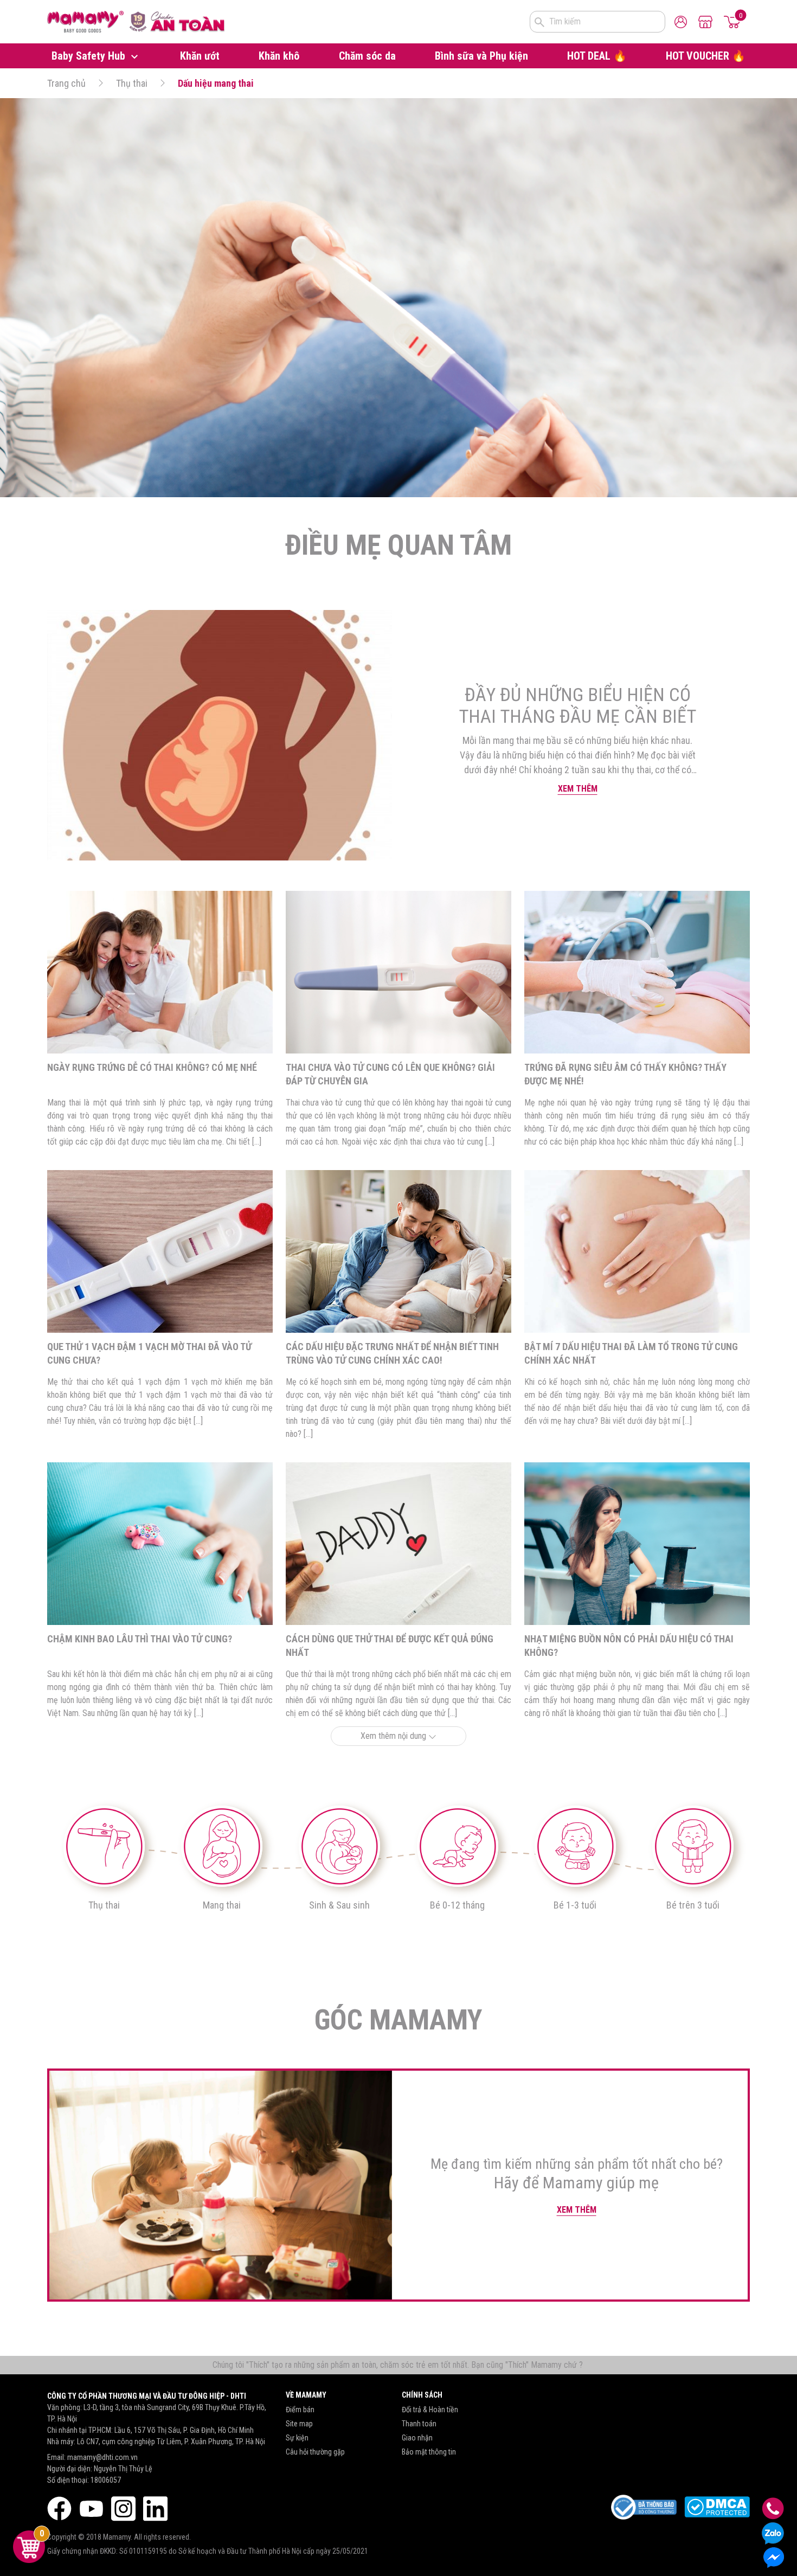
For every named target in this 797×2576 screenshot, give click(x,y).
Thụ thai (132, 83)
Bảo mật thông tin (429, 2452)
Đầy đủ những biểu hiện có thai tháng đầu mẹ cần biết (577, 706)
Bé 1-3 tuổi (575, 1905)
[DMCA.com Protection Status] (717, 2507)
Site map (299, 2424)
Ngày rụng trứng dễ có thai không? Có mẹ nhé (152, 1067)
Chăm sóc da (367, 56)
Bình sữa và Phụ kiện (481, 56)
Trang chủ (66, 83)
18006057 (106, 2480)
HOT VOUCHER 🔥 (706, 56)
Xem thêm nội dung (394, 1736)
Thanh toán (419, 2424)
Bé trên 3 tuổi (693, 1905)
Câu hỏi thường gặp (315, 2452)
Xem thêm (578, 789)
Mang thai (222, 1905)
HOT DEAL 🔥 (597, 56)
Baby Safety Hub (90, 56)
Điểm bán (300, 2410)
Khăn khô (279, 56)
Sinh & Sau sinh (339, 1905)
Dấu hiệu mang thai (216, 83)
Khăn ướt (200, 56)
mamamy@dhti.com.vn (102, 2457)
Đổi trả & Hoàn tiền (430, 2410)
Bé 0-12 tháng (457, 1905)
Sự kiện (297, 2438)
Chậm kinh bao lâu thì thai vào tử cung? (140, 1639)
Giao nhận (417, 2438)
